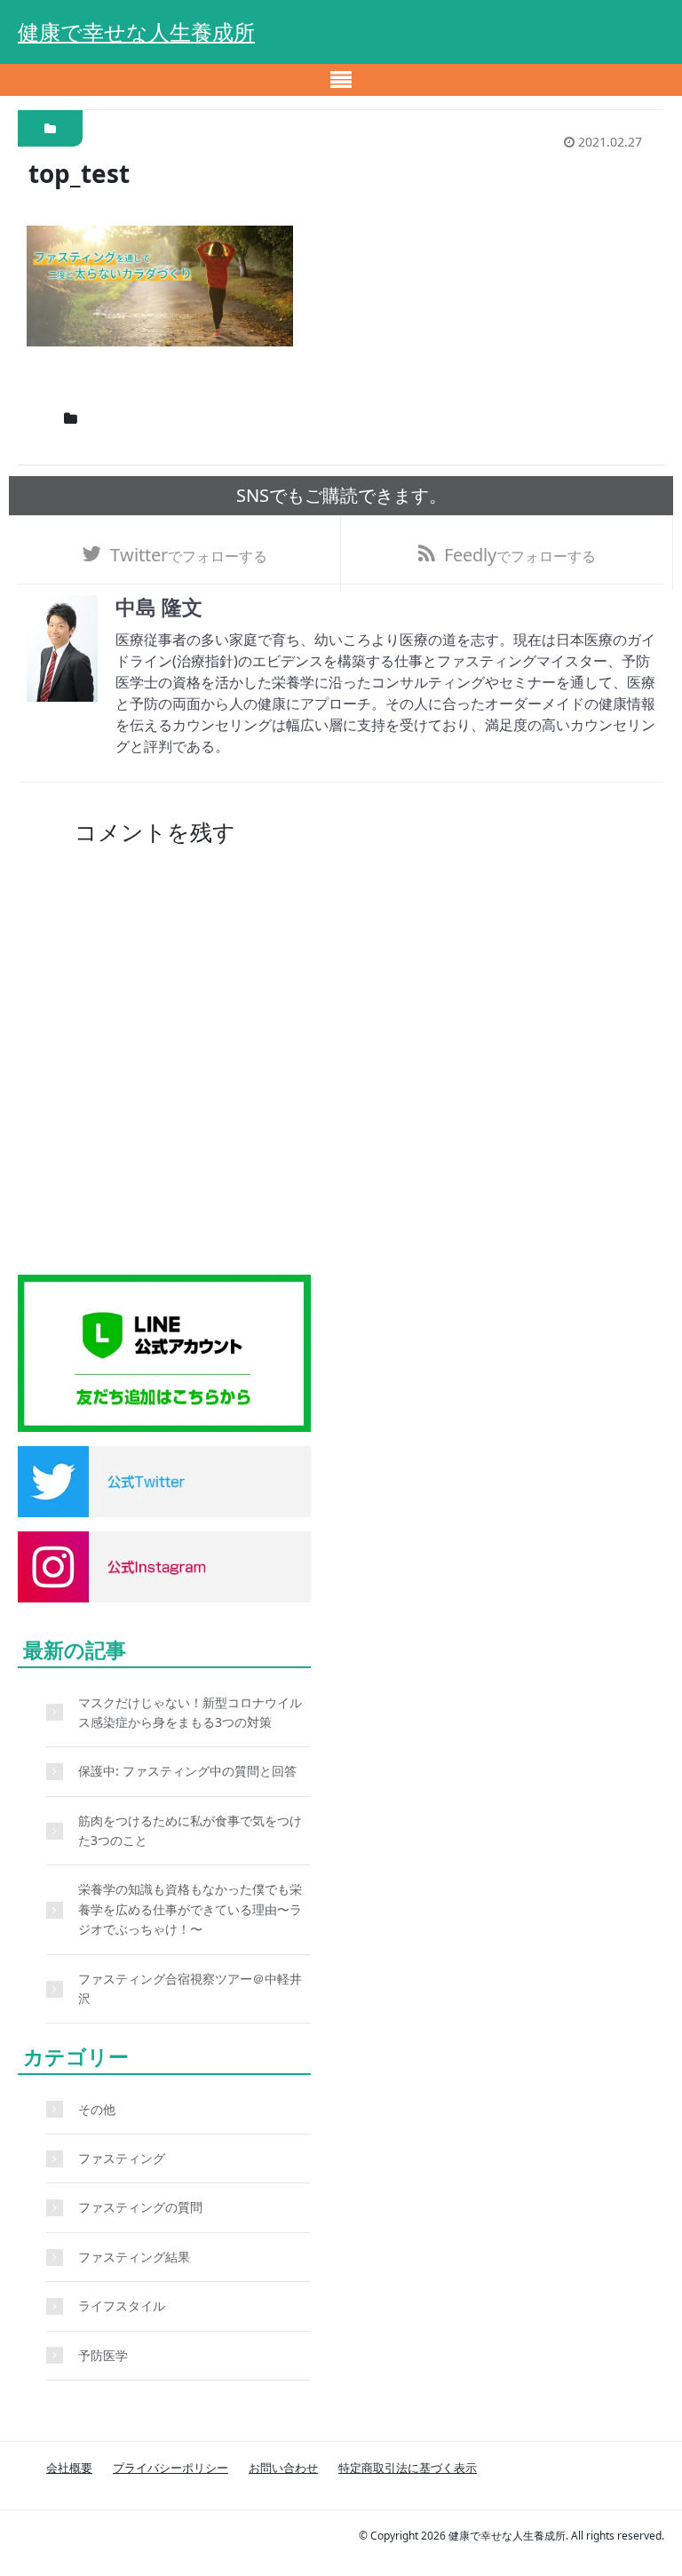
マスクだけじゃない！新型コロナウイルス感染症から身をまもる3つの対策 (190, 1712)
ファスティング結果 (134, 2257)
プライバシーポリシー (170, 2468)
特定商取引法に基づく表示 (408, 2468)
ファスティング (122, 2158)
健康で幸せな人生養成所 (136, 32)
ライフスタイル (122, 2306)
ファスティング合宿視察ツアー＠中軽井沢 (190, 1988)
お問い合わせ (283, 2468)
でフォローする (189, 555)
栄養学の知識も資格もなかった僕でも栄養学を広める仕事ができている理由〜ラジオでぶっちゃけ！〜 (190, 1909)
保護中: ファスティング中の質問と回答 (187, 1771)
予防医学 (103, 2355)
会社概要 (69, 2468)
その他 (97, 2109)
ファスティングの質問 (140, 2207)
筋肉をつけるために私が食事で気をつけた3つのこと (190, 1830)
